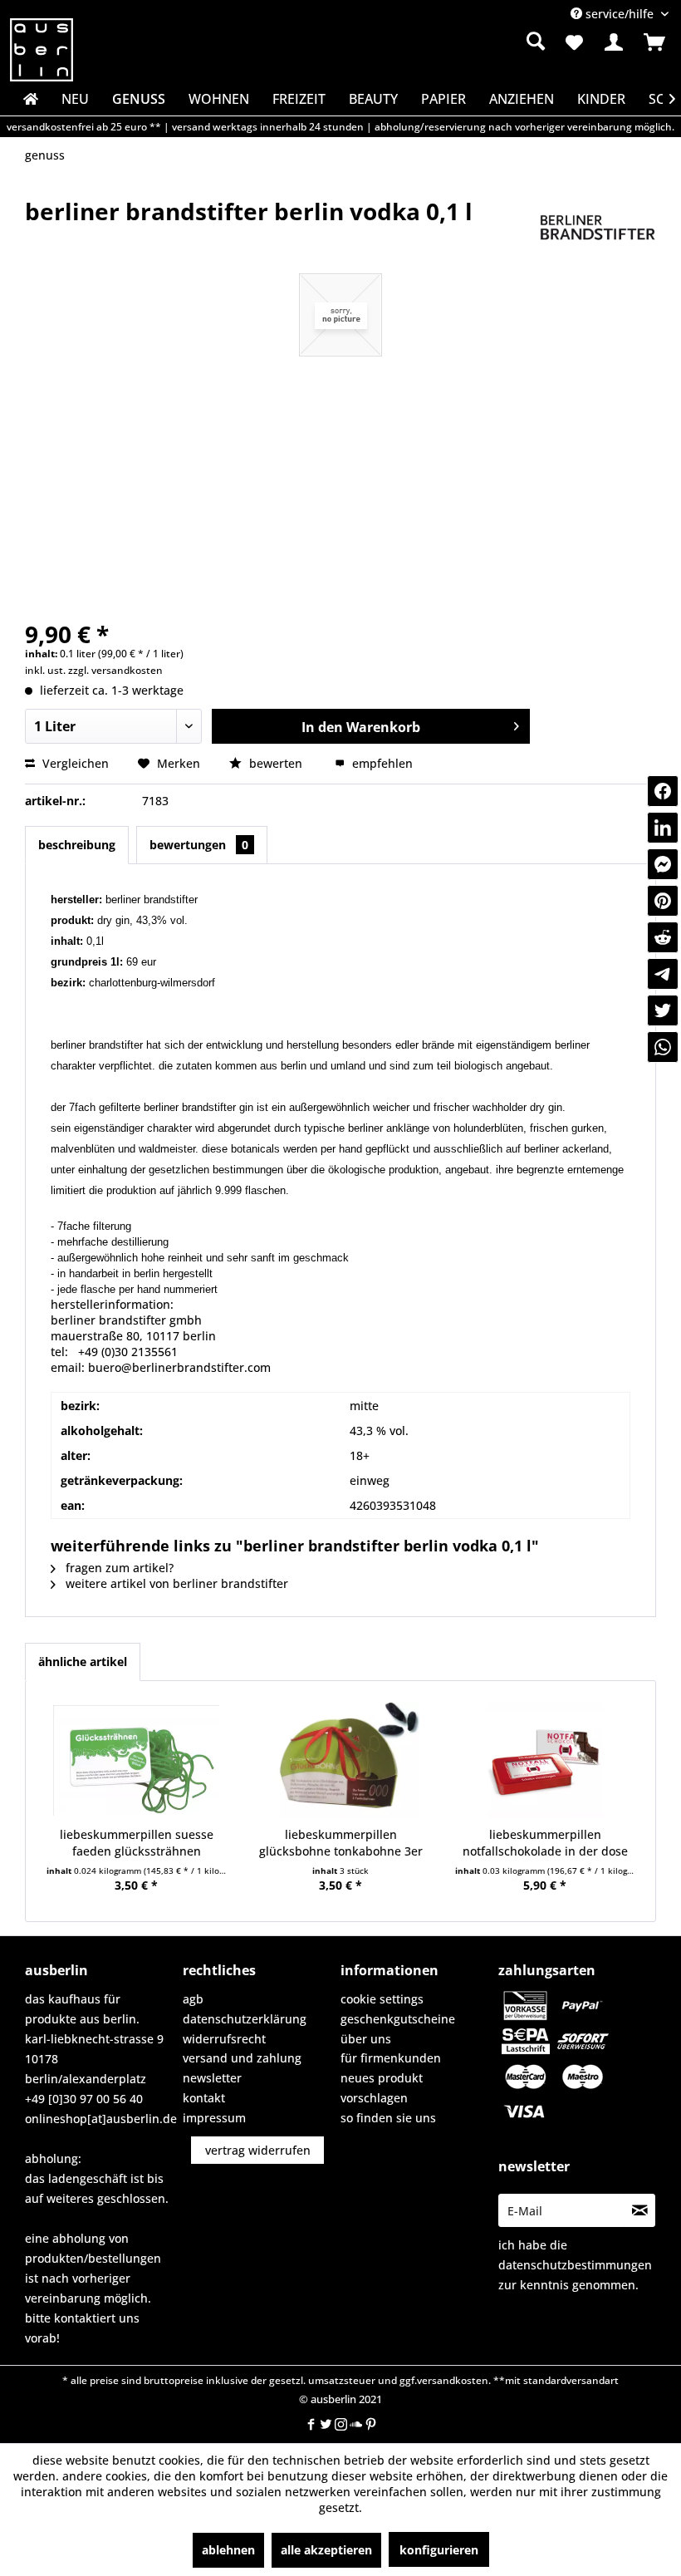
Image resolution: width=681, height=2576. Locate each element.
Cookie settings (382, 1999)
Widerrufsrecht (224, 2039)
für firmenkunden (391, 2058)
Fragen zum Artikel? (118, 1568)
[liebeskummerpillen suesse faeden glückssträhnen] (136, 1760)
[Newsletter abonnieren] (639, 2210)
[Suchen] (536, 41)
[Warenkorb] (654, 42)
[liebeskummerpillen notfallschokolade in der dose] (545, 1760)
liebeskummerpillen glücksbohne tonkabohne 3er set (341, 1843)
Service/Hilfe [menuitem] (620, 14)
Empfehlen (381, 763)
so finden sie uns (388, 2118)
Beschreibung (77, 845)
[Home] (29, 99)
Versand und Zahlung (242, 2058)
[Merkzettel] (573, 42)
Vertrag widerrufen (258, 2150)
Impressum (214, 2118)
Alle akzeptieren (326, 2550)
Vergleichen (74, 763)
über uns (366, 2039)
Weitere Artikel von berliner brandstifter (175, 1583)
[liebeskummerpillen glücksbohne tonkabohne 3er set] (340, 1760)
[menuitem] (443, 42)
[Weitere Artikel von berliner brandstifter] (598, 228)
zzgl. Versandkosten (115, 670)
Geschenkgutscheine (398, 2019)
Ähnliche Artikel (83, 1662)
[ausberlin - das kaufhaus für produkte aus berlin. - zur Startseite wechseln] (42, 50)
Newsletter (212, 2078)
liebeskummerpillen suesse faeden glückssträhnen (137, 1843)
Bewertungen (199, 845)
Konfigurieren (439, 2550)
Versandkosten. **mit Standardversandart (518, 2380)
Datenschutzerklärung (245, 2019)
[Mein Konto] (614, 42)
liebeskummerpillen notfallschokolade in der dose (545, 1843)
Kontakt (204, 2098)
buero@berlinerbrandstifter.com (179, 1367)
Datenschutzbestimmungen (575, 2265)
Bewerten (276, 763)
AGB (193, 1999)
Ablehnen (228, 2550)
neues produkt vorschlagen (382, 2088)
